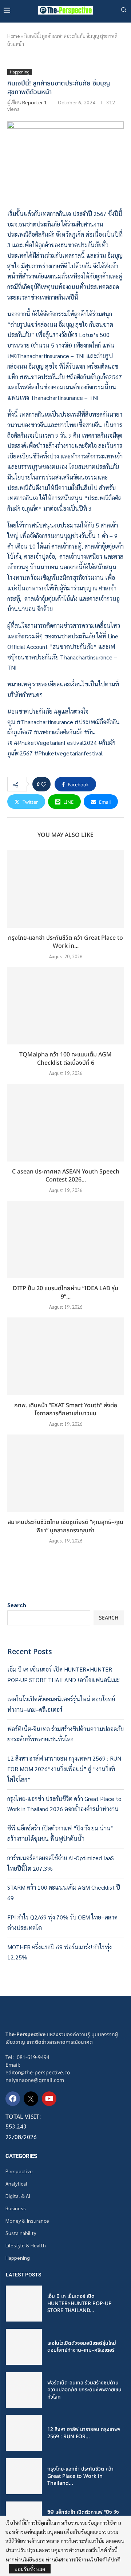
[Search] (124, 11)
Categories (21, 2156)
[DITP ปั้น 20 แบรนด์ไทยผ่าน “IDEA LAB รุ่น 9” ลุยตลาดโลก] (65, 1239)
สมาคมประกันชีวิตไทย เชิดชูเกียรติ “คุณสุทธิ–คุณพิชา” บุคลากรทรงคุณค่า (65, 1526)
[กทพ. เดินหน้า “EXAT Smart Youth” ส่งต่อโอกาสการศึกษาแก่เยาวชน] (65, 1356)
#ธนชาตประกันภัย (30, 711)
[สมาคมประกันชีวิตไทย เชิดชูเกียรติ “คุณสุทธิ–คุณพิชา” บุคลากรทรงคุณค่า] (65, 1473)
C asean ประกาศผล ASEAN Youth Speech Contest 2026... (66, 1176)
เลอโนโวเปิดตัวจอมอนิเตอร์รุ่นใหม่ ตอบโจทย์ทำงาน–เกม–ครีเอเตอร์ (82, 2347)
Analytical (16, 2183)
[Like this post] (44, 784)
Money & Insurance (27, 2220)
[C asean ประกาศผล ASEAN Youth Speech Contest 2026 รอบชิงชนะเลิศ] (65, 1122)
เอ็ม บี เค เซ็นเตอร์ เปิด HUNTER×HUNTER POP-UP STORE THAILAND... (80, 2303)
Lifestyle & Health (26, 2245)
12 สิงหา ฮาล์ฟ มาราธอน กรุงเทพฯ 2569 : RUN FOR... (84, 2433)
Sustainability (21, 2233)
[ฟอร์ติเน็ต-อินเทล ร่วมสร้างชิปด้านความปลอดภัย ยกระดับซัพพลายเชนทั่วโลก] (24, 2390)
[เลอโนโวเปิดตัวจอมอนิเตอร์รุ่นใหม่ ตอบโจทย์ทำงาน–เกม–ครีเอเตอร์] (24, 2347)
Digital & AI (18, 2196)
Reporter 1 (35, 102)
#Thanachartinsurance (45, 722)
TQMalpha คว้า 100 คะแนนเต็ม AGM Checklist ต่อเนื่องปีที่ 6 (65, 1059)
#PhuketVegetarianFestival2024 (55, 743)
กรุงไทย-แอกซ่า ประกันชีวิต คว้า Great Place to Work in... (65, 942)
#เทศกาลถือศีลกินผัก (58, 732)
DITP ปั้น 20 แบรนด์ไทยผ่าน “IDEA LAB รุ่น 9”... (65, 1293)
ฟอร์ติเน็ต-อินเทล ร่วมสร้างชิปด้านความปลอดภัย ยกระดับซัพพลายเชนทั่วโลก (84, 2390)
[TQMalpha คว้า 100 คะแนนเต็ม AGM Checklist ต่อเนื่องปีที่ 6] (65, 1006)
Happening (18, 2258)
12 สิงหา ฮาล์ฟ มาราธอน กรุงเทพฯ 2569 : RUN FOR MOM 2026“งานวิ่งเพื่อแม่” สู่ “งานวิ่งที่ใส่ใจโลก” (64, 1769)
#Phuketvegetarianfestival (68, 753)
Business (16, 2208)
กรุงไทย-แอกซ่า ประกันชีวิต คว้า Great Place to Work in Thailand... (80, 2476)
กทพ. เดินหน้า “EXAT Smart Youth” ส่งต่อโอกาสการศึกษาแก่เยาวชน (66, 1410)
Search (17, 1605)
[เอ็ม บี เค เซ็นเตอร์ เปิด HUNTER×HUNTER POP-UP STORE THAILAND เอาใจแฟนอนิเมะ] (24, 2304)
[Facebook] (13, 2099)
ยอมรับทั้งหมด (30, 2569)
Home (13, 36)
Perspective (19, 2171)
